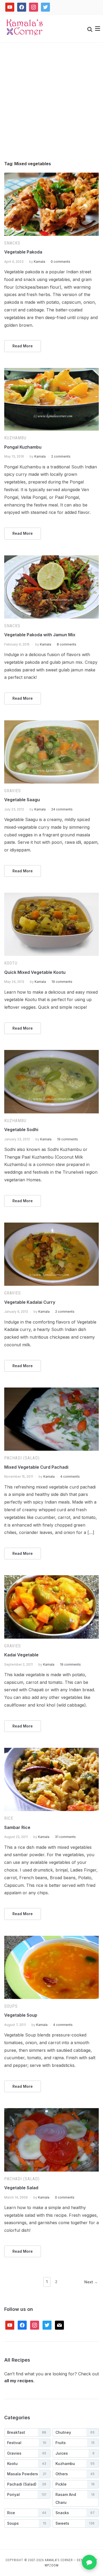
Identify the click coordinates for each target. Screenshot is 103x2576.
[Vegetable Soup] (52, 1939)
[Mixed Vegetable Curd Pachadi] (52, 1391)
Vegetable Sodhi (21, 1130)
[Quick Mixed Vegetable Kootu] (52, 896)
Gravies (13, 791)
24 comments (62, 809)
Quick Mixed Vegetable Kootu (35, 972)
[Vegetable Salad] (52, 2111)
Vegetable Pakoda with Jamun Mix (40, 635)
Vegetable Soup (21, 2015)
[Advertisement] (51, 107)
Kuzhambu (15, 438)
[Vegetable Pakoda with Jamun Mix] (52, 559)
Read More (23, 346)
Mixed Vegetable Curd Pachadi (36, 1467)
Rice (9, 1818)
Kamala (39, 262)
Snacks (12, 243)
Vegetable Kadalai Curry (30, 1302)
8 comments (67, 644)
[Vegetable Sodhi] (52, 1053)
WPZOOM (52, 2565)
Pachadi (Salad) (22, 1458)
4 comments (70, 1476)
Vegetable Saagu (22, 800)
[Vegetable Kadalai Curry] (52, 1226)
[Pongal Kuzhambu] (52, 371)
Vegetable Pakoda (23, 252)
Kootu (11, 963)
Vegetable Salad (21, 2188)
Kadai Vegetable (21, 1655)
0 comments (60, 262)
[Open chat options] (89, 2562)
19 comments (62, 982)
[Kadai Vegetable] (52, 1578)
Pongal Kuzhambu (23, 447)
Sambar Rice (17, 1827)
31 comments (65, 1837)
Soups (11, 2006)
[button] (98, 29)
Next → (91, 2282)
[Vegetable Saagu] (52, 724)
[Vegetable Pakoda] (52, 176)
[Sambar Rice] (52, 1751)
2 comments (61, 456)
